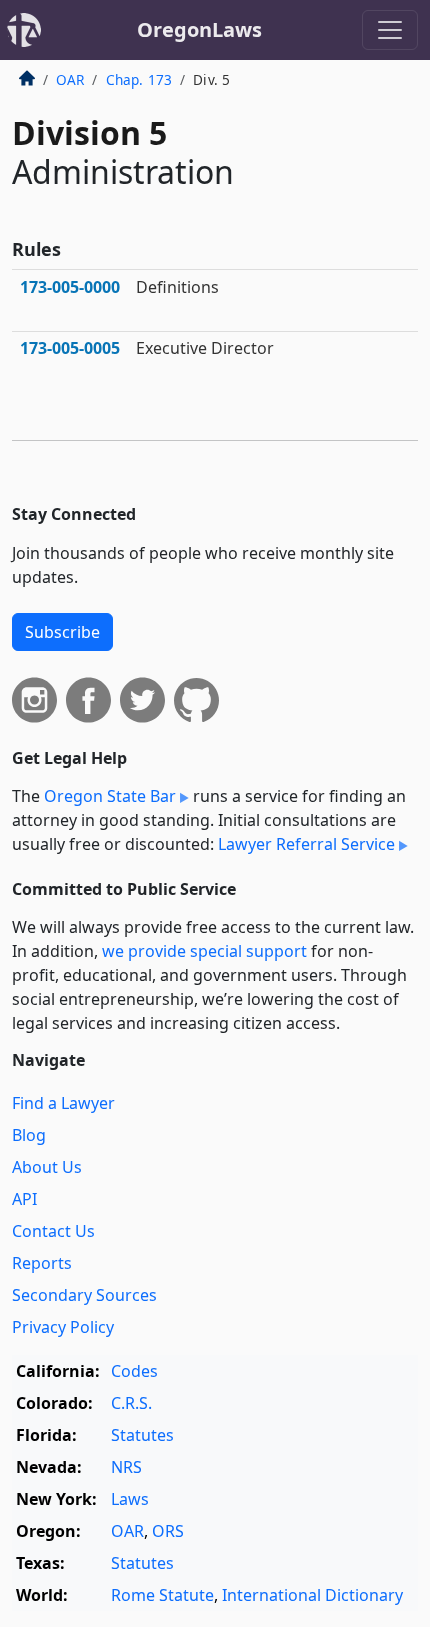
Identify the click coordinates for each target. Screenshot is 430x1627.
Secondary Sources (84, 1295)
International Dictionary (312, 1595)
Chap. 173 (139, 79)
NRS (126, 1467)
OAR (70, 79)
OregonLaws (199, 29)
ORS (168, 1531)
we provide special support (204, 951)
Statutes (142, 1435)
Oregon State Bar (110, 796)
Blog (29, 1135)
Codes (134, 1371)
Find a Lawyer (63, 1103)
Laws (130, 1499)
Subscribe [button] (62, 632)
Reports (42, 1263)
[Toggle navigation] (390, 30)
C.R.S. (131, 1403)
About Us (47, 1167)
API (24, 1199)
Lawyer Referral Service (306, 844)
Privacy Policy (63, 1327)
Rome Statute (162, 1595)
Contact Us (53, 1231)
